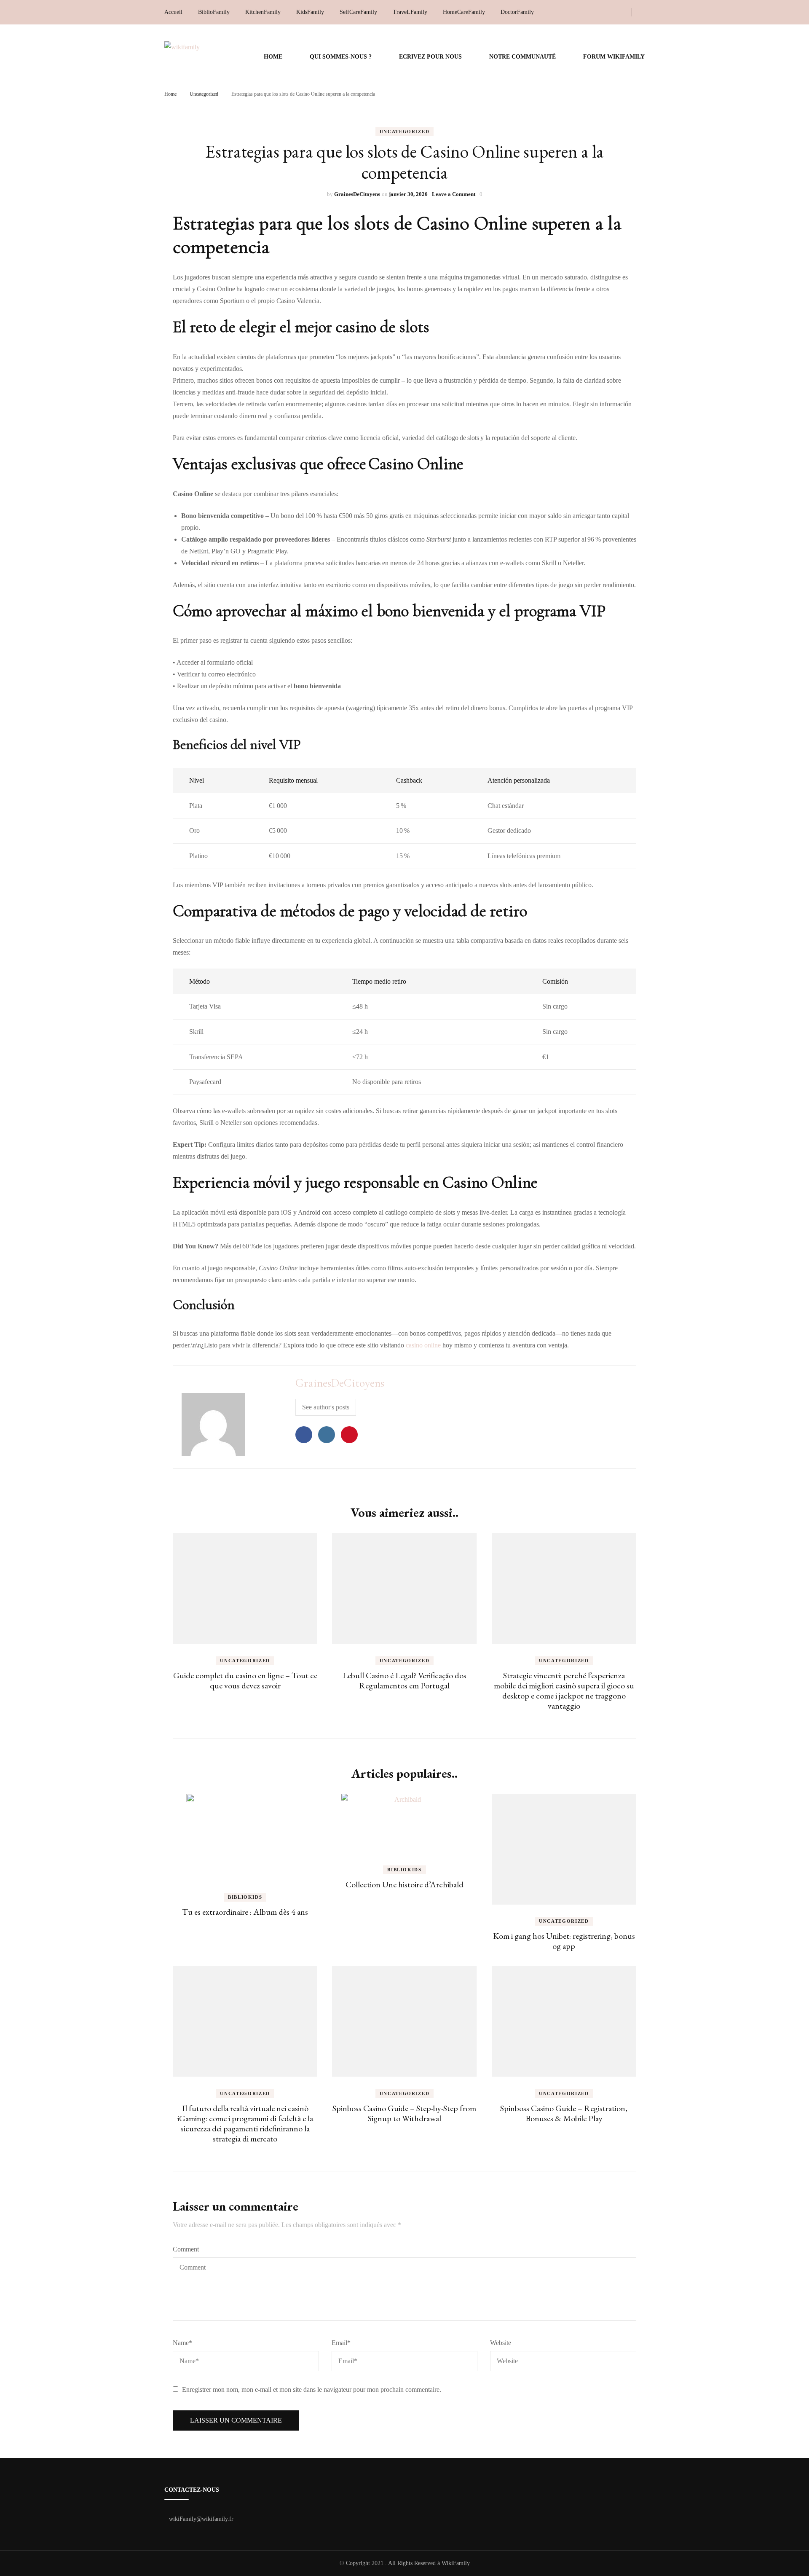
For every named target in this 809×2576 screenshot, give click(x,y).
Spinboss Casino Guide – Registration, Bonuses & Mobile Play (564, 2113)
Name (182, 2343)
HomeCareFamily (464, 12)
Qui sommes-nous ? (341, 57)
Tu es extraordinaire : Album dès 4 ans (245, 1912)
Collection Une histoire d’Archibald (404, 1884)
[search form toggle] (642, 12)
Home (273, 57)
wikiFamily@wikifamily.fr (201, 2519)
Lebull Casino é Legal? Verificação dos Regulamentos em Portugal (404, 1680)
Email (341, 2343)
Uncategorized (404, 131)
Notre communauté (522, 57)
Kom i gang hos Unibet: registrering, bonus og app (564, 1941)
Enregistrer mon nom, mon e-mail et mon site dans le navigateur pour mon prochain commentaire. (312, 2390)
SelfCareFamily (358, 12)
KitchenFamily (263, 12)
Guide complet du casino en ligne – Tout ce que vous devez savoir (245, 1680)
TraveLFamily (410, 12)
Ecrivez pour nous (430, 57)
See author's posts (326, 1407)
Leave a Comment (454, 194)
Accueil (173, 12)
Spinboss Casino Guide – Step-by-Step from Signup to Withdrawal (404, 2113)
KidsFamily (310, 12)
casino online (423, 1345)
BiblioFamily (214, 12)
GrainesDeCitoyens (357, 194)
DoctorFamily (517, 12)
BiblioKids (245, 1897)
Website (501, 2343)
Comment (186, 2249)
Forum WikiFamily (614, 57)
